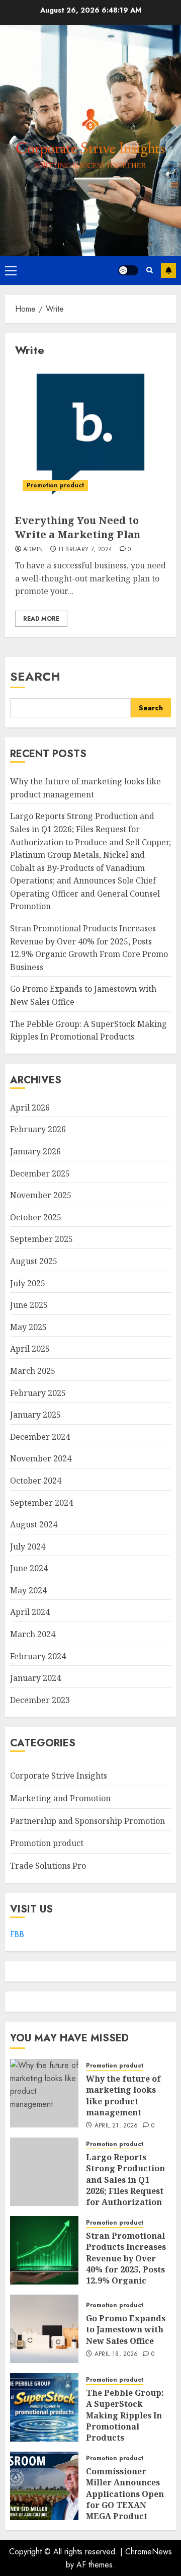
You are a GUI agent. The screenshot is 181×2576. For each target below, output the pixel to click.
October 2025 (36, 1217)
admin (33, 550)
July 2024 (28, 1547)
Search (35, 676)
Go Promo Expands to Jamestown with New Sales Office (126, 2330)
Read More (41, 619)
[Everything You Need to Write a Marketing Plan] (90, 433)
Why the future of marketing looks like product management (123, 2095)
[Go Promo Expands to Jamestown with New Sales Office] (44, 2329)
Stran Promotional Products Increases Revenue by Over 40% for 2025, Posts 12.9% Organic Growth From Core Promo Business (126, 2269)
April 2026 (30, 1108)
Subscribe (168, 270)
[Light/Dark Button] (128, 270)
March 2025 (33, 1371)
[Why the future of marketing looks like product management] (44, 2093)
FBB (17, 1934)
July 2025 (28, 1283)
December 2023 (40, 1700)
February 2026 (38, 1129)
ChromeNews (149, 2552)
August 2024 (34, 1524)
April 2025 (30, 1349)
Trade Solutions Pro (48, 1866)
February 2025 (38, 1393)
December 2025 (40, 1173)
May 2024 (28, 1590)
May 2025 (28, 1327)
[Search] (150, 270)
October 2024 (36, 1481)
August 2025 (34, 1261)
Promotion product (55, 485)
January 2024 (35, 1678)
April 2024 (30, 1612)
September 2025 (41, 1239)
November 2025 (41, 1195)
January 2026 (35, 1151)
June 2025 (29, 1305)
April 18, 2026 (116, 2354)
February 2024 (38, 1656)
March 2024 (33, 1634)
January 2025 (35, 1415)
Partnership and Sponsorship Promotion (87, 1821)
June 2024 (29, 1568)
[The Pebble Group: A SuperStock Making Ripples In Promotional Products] (44, 2407)
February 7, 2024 (86, 550)
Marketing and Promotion (60, 1798)
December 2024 (40, 1437)
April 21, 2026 (116, 2126)
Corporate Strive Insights (59, 1776)
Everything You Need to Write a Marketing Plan (78, 527)
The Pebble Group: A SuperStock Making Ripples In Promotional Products (125, 2415)
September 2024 (41, 1503)
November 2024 (41, 1458)
